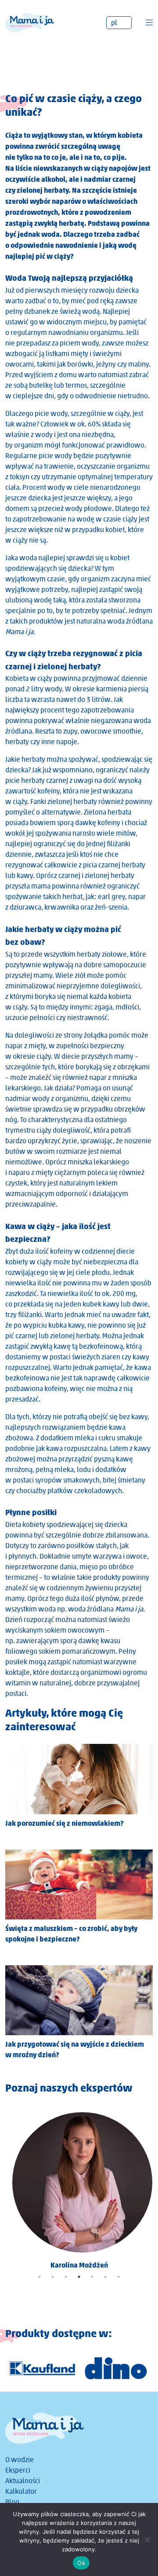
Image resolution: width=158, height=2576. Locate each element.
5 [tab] (92, 2277)
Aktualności (23, 2481)
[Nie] (147, 2539)
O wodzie (20, 2460)
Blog (12, 2502)
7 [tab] (118, 2277)
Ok (81, 2563)
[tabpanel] (79, 2188)
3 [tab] (66, 2277)
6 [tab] (105, 2277)
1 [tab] (39, 2277)
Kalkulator (21, 2491)
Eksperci (18, 2470)
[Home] (30, 22)
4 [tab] (79, 2277)
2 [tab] (53, 2277)
